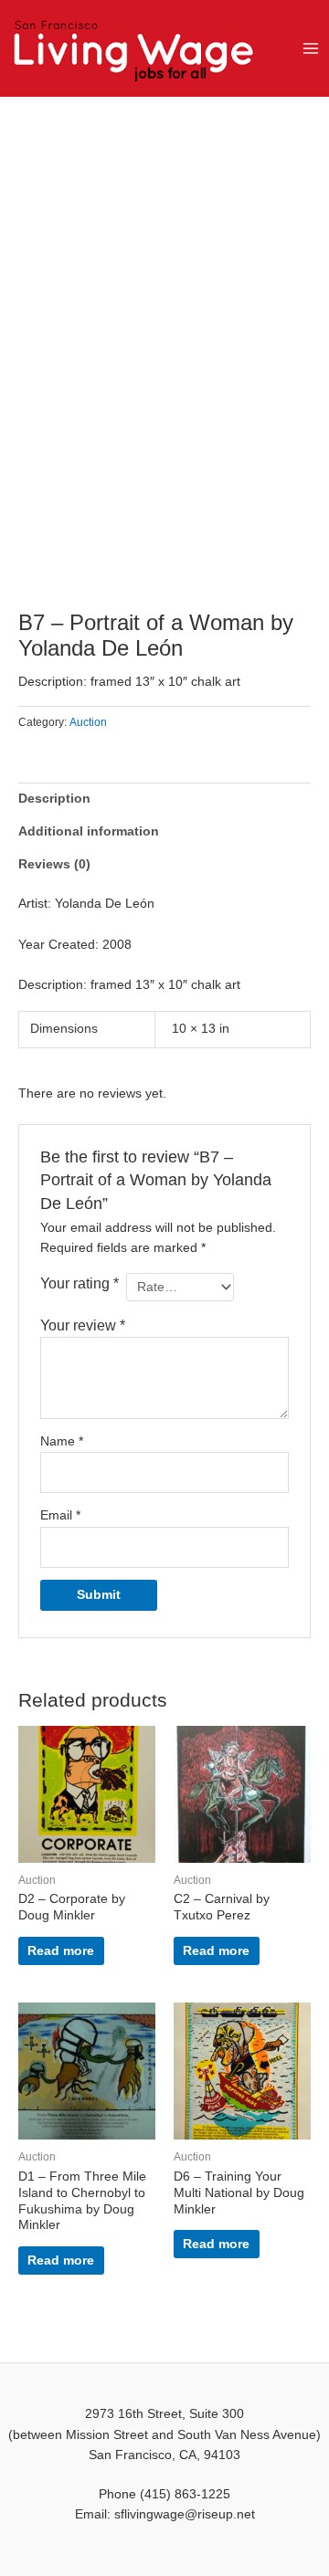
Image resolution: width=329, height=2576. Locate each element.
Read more (61, 1951)
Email (60, 1515)
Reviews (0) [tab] (54, 864)
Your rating (80, 1283)
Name (62, 1441)
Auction (88, 722)
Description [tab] (54, 799)
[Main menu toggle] (311, 48)
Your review (83, 1325)
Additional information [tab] (89, 831)
